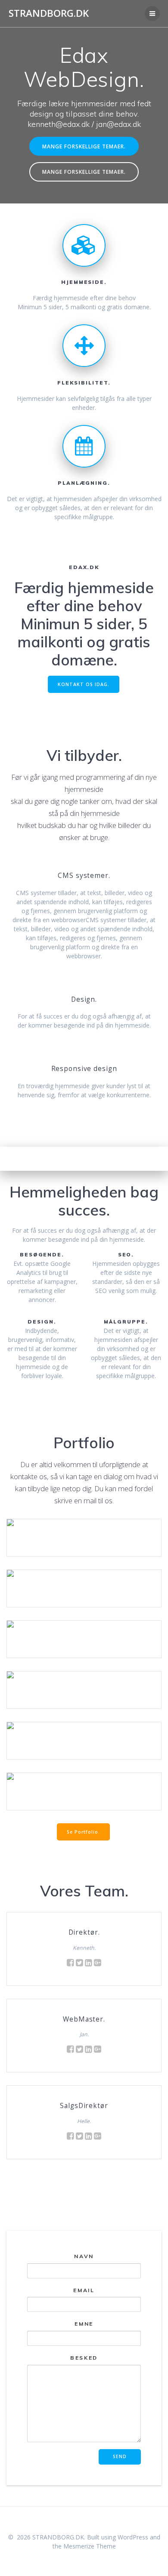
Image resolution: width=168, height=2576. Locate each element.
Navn (84, 2256)
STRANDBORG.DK (49, 13)
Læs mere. (84, 1526)
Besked (84, 2358)
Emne (84, 2324)
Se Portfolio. (83, 1832)
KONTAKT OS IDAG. (84, 684)
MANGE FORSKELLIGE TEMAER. (84, 146)
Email (84, 2290)
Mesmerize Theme (90, 2546)
